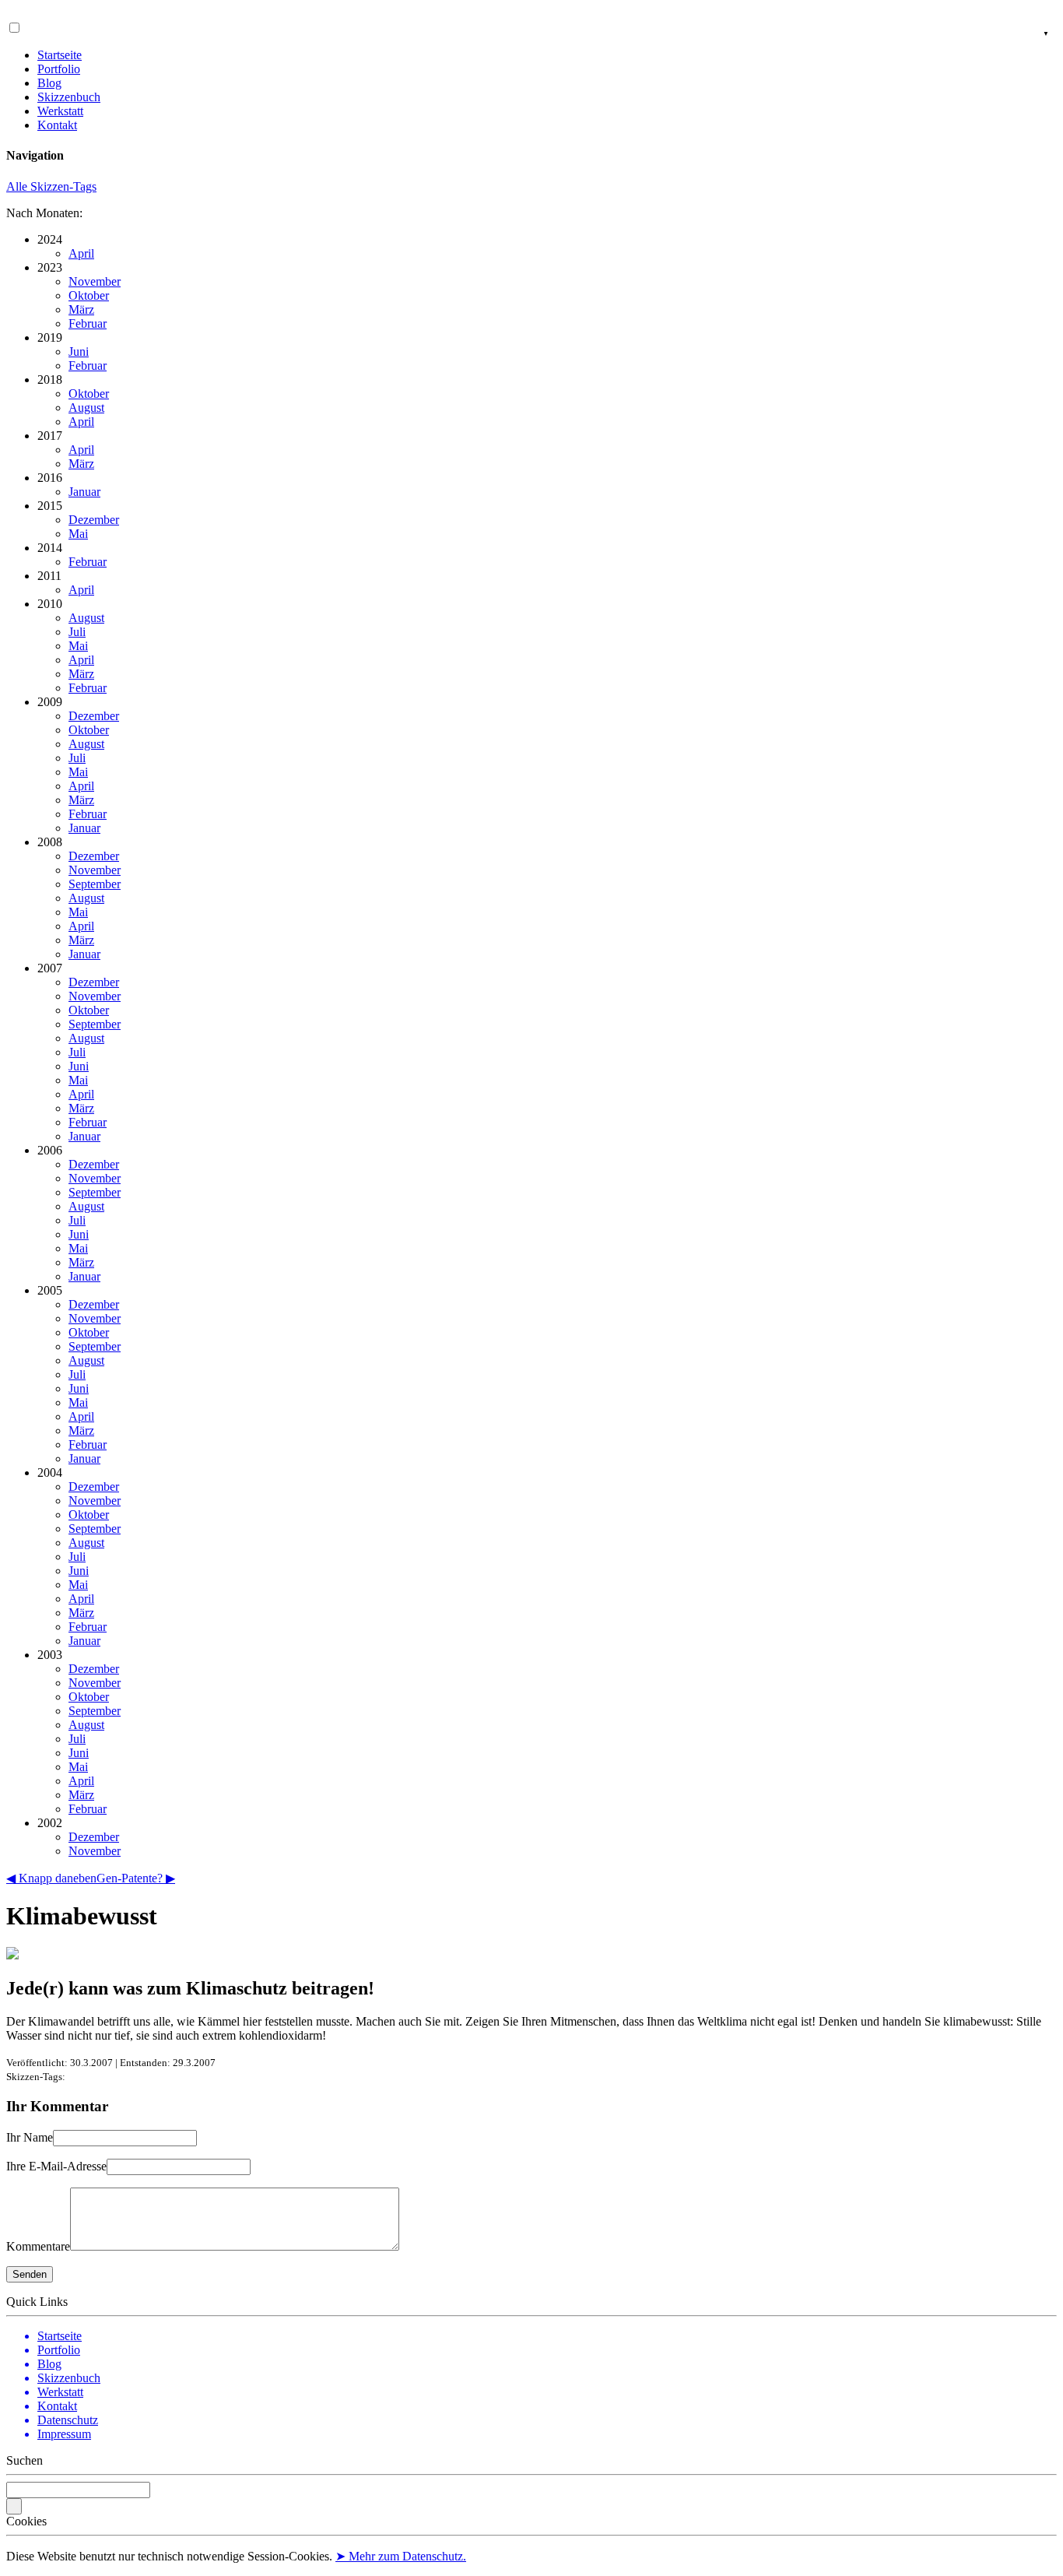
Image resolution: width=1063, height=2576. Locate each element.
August (86, 408)
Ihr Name (30, 2137)
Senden (30, 2274)
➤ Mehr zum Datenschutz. (401, 2556)
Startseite (60, 55)
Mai (78, 534)
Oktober (89, 295)
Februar (88, 323)
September (95, 884)
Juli (77, 632)
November (95, 281)
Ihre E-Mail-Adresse (56, 2166)
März (81, 309)
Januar (84, 492)
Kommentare (38, 2246)
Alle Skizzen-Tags (51, 186)
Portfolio (59, 69)
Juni (79, 351)
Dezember (94, 520)
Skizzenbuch (69, 97)
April (81, 253)
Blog (49, 83)
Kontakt (57, 125)
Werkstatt (60, 111)
